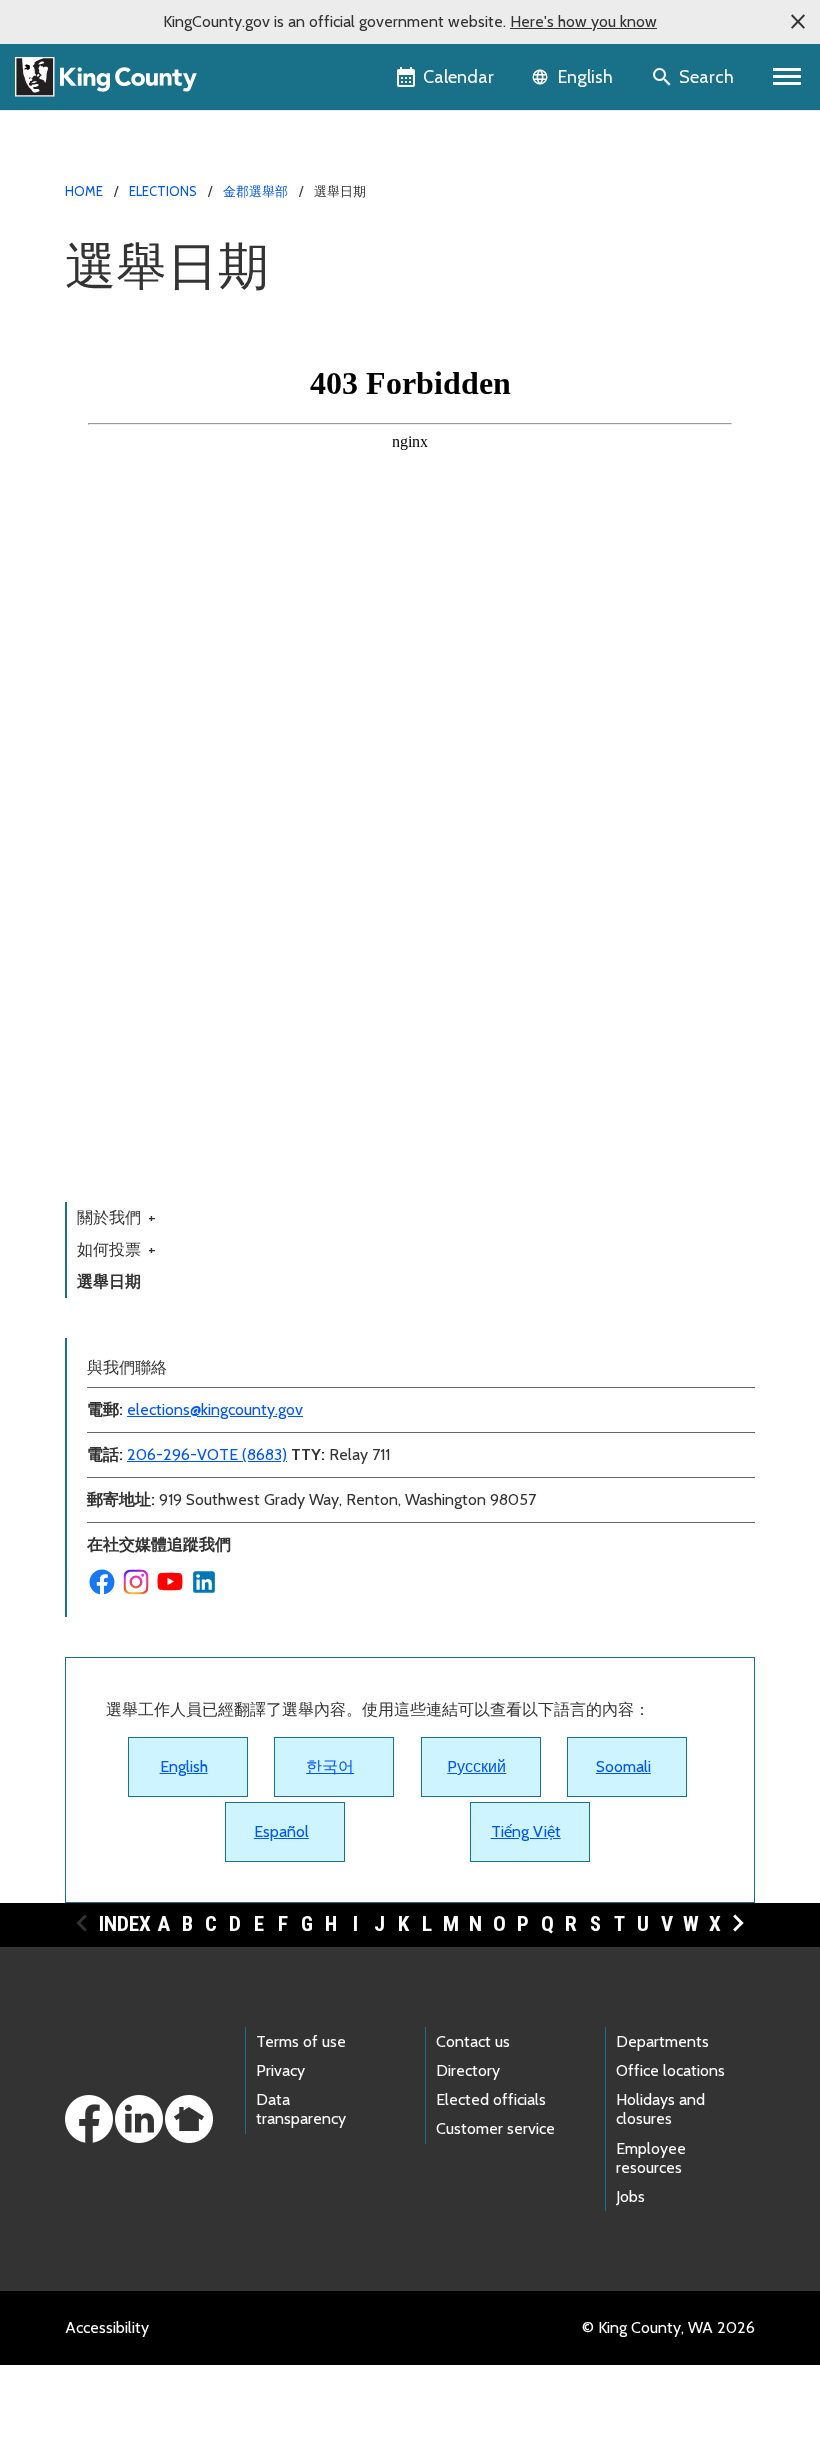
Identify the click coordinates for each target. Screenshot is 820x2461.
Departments (662, 2041)
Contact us (473, 2041)
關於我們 (116, 1217)
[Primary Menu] (787, 77)
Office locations (670, 2070)
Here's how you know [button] (583, 21)
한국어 (330, 1766)
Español (281, 1831)
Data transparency (301, 2109)
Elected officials (491, 2099)
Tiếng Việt (526, 1831)
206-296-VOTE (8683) (207, 1454)
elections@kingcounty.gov (215, 1409)
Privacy (280, 2070)
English (184, 1766)
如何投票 (116, 1249)
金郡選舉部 (255, 191)
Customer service (495, 2128)
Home (84, 191)
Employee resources (651, 2158)
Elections (163, 191)
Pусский (476, 1766)
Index (125, 1924)
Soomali (623, 1766)
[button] (798, 22)
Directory (468, 2070)
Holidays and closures (660, 2109)
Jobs (630, 2196)
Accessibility (107, 2327)
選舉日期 (109, 1281)
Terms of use (301, 2041)
